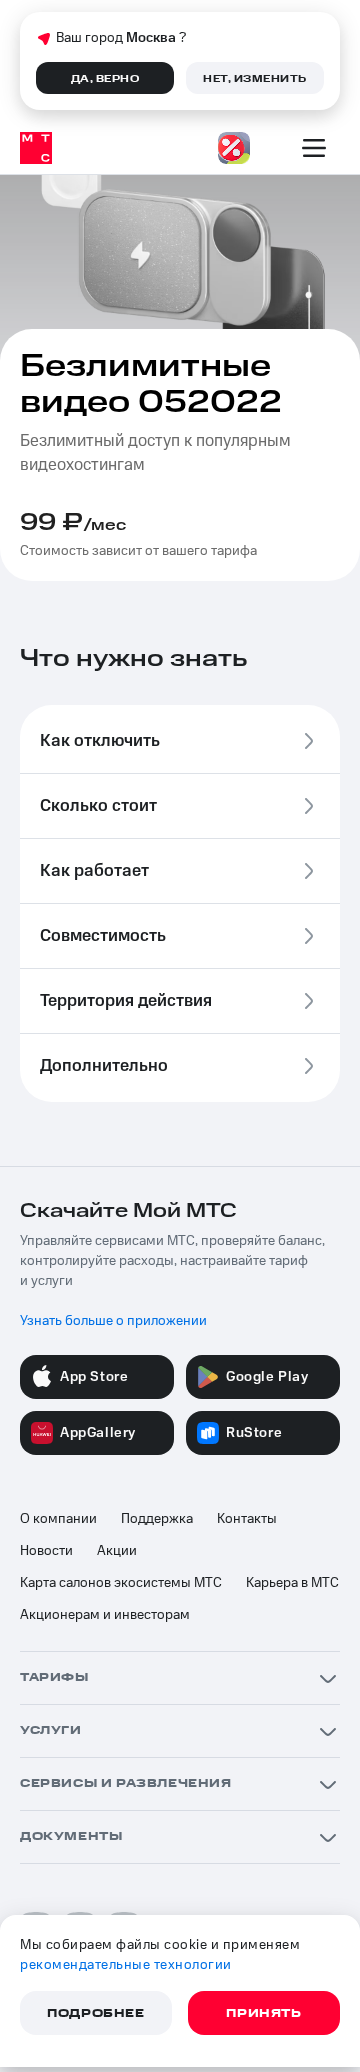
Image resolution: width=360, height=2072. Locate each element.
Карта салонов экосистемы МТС (121, 1583)
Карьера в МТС (292, 1583)
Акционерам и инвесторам (105, 1615)
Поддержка (157, 1519)
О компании (58, 1519)
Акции (117, 1551)
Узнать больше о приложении (113, 1321)
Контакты (247, 1519)
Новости (46, 1551)
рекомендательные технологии (126, 1965)
